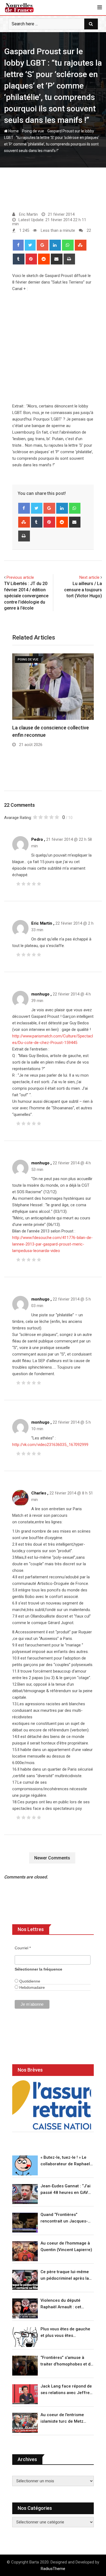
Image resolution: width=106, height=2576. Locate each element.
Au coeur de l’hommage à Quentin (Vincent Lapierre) (66, 2246)
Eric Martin (42, 923)
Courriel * (23, 1948)
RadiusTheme (53, 2569)
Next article (89, 577)
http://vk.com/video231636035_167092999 (50, 1445)
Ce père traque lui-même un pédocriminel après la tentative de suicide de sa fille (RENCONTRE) (65, 2275)
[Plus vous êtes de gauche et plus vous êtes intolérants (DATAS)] (25, 2337)
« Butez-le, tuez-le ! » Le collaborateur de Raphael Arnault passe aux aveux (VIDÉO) (65, 2161)
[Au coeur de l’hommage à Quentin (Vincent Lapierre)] (25, 2251)
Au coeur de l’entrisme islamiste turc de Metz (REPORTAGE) (62, 2418)
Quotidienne (29, 1981)
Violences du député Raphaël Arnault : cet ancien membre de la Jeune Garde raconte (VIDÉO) (61, 2304)
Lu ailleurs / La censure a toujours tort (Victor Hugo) (83, 590)
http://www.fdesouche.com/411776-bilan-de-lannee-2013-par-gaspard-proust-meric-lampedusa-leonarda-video (52, 1244)
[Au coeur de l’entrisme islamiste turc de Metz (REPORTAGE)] (25, 2423)
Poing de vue (33, 131)
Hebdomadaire (32, 1987)
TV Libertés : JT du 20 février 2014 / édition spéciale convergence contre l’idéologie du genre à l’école (26, 596)
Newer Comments (52, 1858)
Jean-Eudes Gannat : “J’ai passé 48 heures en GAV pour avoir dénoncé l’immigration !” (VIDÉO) (66, 2190)
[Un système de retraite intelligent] (52, 2105)
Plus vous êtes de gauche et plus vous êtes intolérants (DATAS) (65, 2333)
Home (13, 131)
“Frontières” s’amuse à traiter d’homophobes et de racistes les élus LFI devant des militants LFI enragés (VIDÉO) (67, 2361)
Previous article (20, 577)
